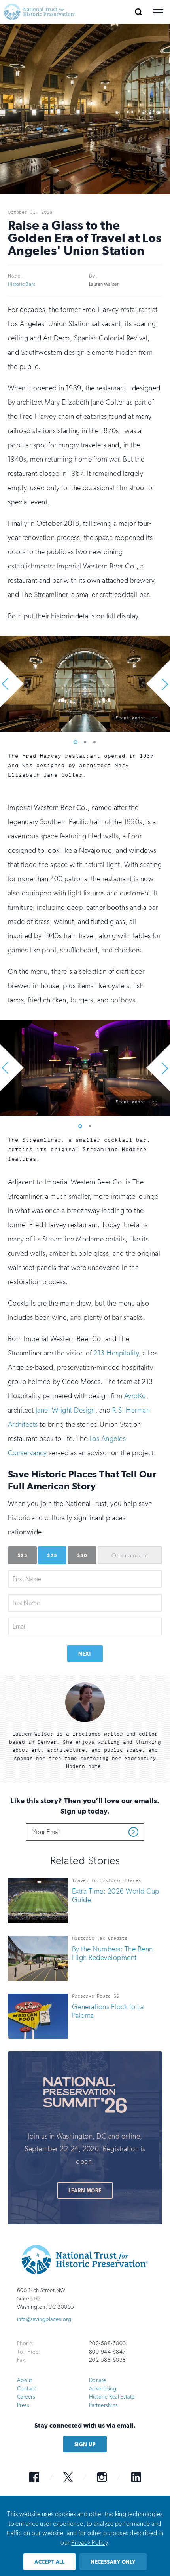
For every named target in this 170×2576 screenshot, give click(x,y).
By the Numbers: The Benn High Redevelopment (112, 1953)
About (25, 2380)
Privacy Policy (89, 2543)
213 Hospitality (116, 1353)
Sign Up (85, 2444)
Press (23, 2405)
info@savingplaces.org (44, 2319)
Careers (26, 2397)
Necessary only (113, 2562)
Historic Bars (22, 284)
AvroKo (135, 1396)
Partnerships (103, 2405)
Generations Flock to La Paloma (108, 2011)
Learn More (85, 2191)
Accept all (49, 2562)
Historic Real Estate (112, 2397)
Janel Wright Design (65, 1410)
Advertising (103, 2389)
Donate (98, 2380)
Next (85, 1654)
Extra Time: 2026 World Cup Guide (115, 1895)
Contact (26, 2389)
